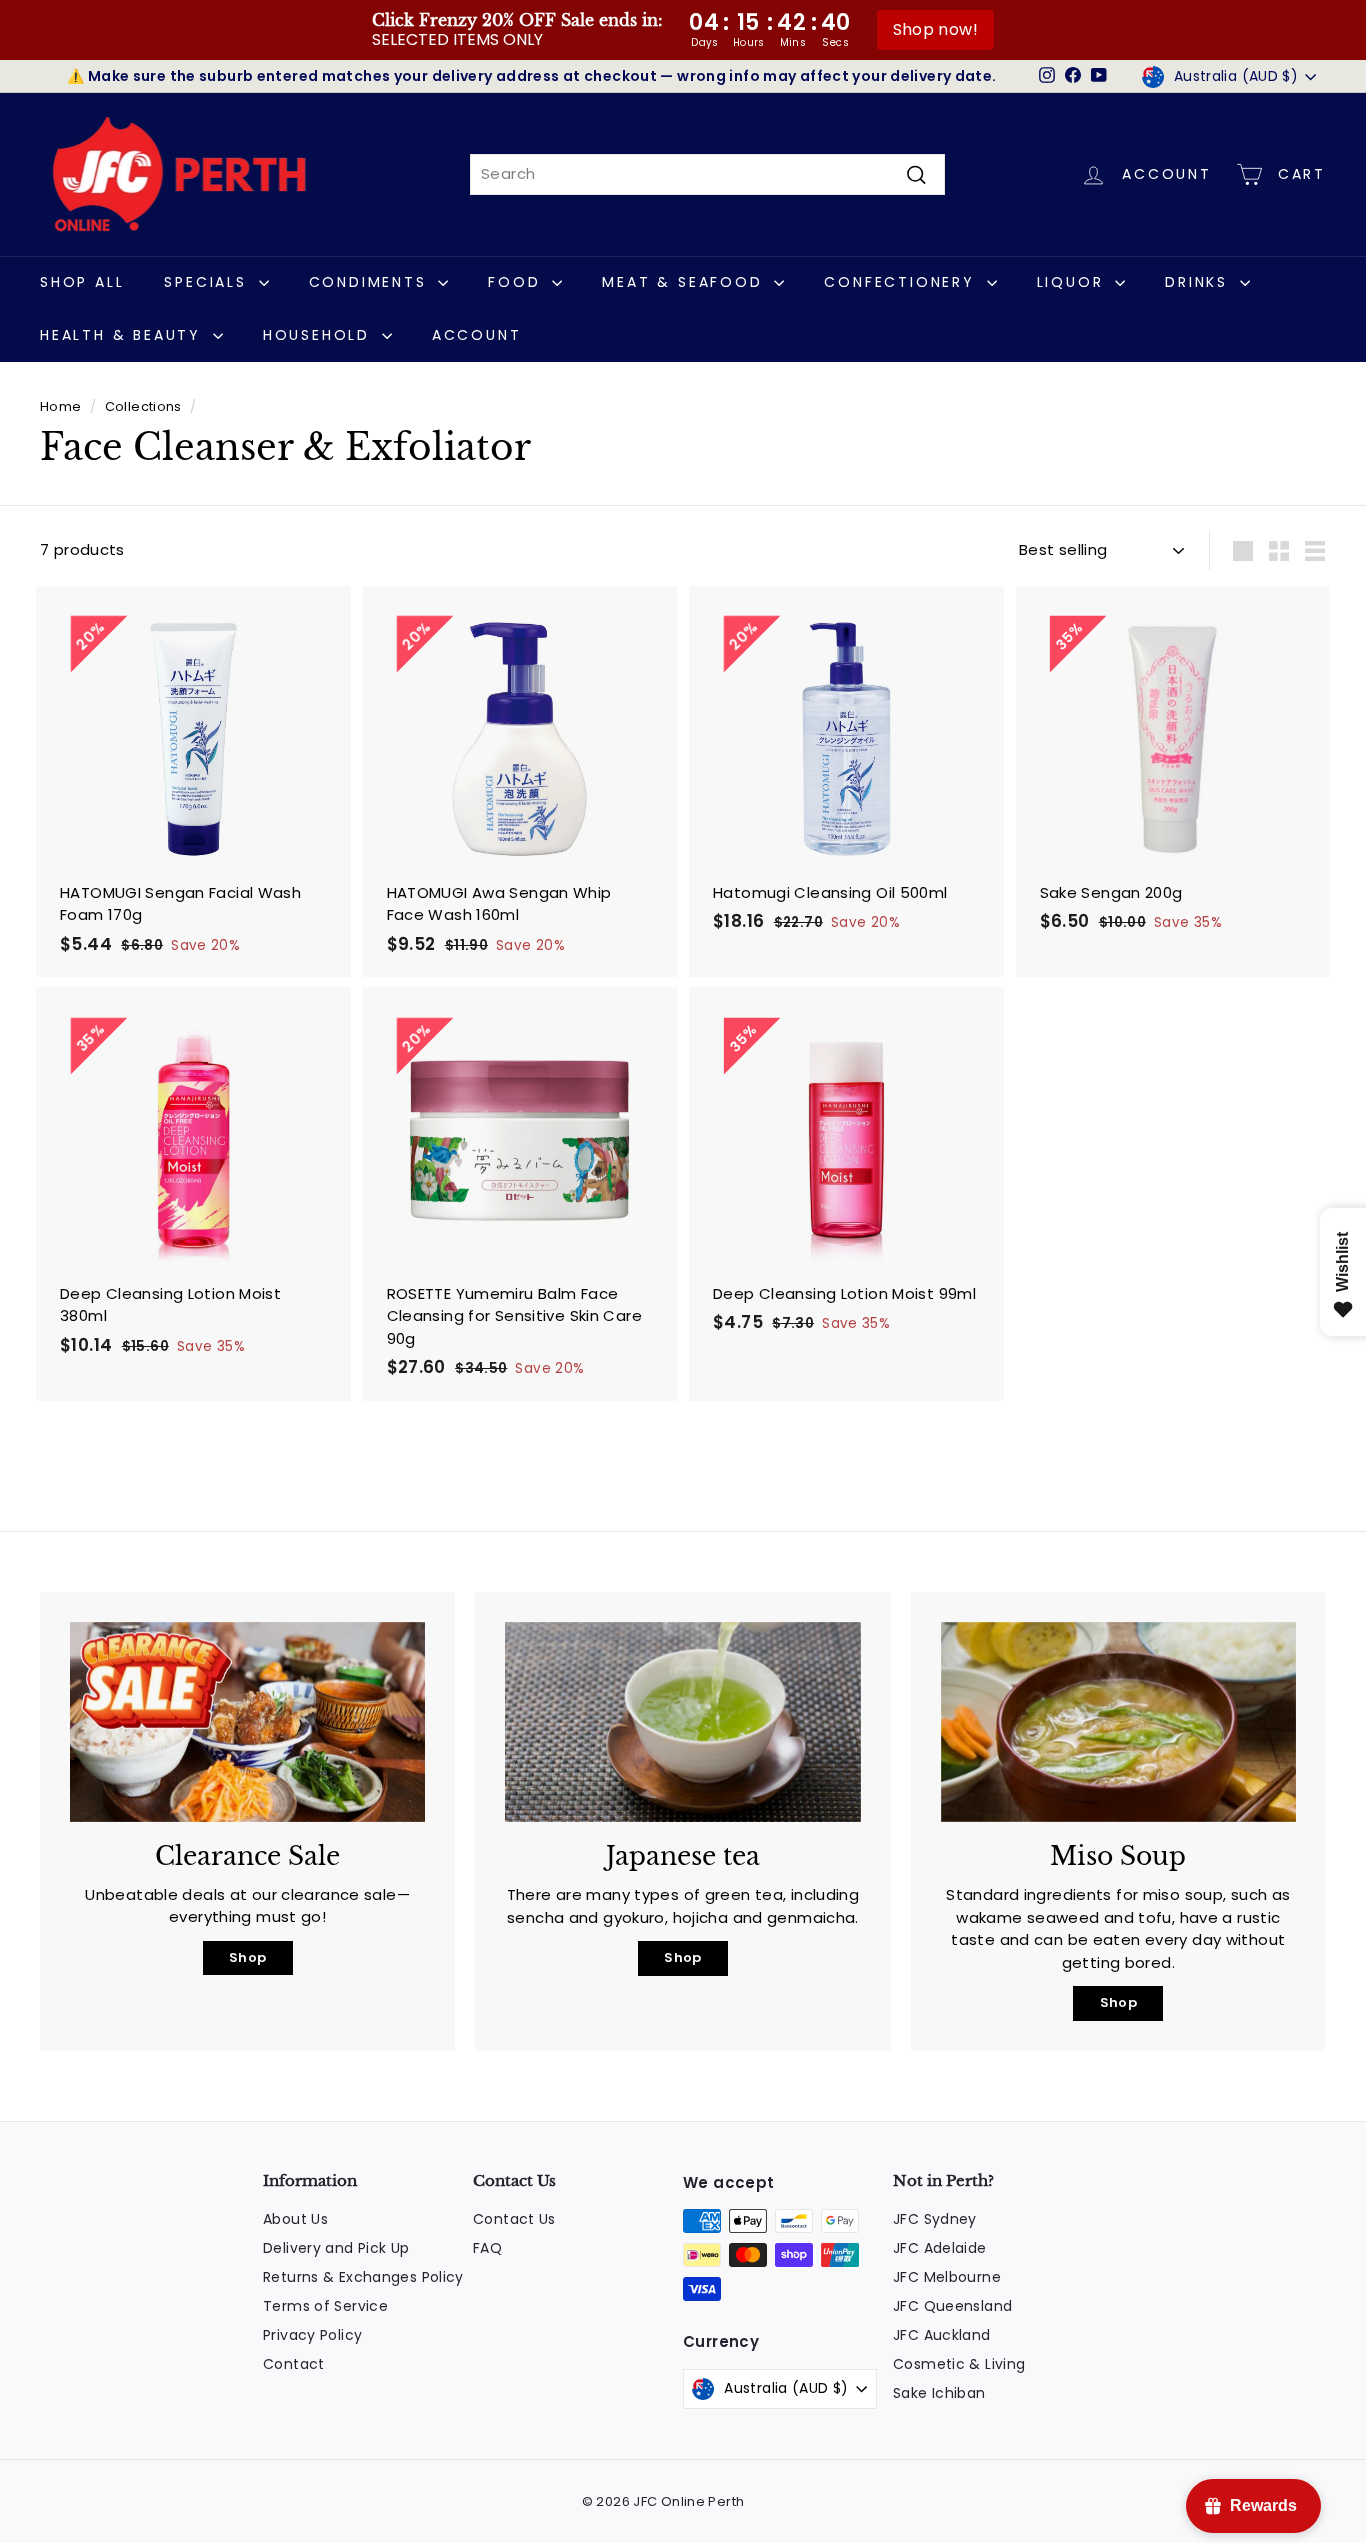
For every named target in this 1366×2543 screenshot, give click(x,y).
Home (61, 406)
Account (477, 335)
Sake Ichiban (939, 2393)
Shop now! (935, 29)
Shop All (82, 282)
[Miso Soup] (1118, 1722)
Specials (208, 282)
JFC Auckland (942, 2335)
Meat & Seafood (685, 282)
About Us (295, 2219)
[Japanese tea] (682, 1722)
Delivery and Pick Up (336, 2248)
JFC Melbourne (947, 2277)
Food (517, 282)
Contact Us (514, 2219)
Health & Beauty (124, 335)
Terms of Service (325, 2306)
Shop (248, 1957)
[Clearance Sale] (247, 1722)
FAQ (487, 2248)
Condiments (371, 282)
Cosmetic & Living (959, 2364)
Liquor (1074, 282)
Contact (294, 2364)
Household (320, 335)
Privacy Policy (312, 2335)
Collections (143, 406)
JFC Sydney (935, 2219)
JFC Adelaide (940, 2248)
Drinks (1200, 282)
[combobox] (707, 174)
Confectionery (902, 282)
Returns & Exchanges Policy (363, 2277)
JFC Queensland (952, 2306)
